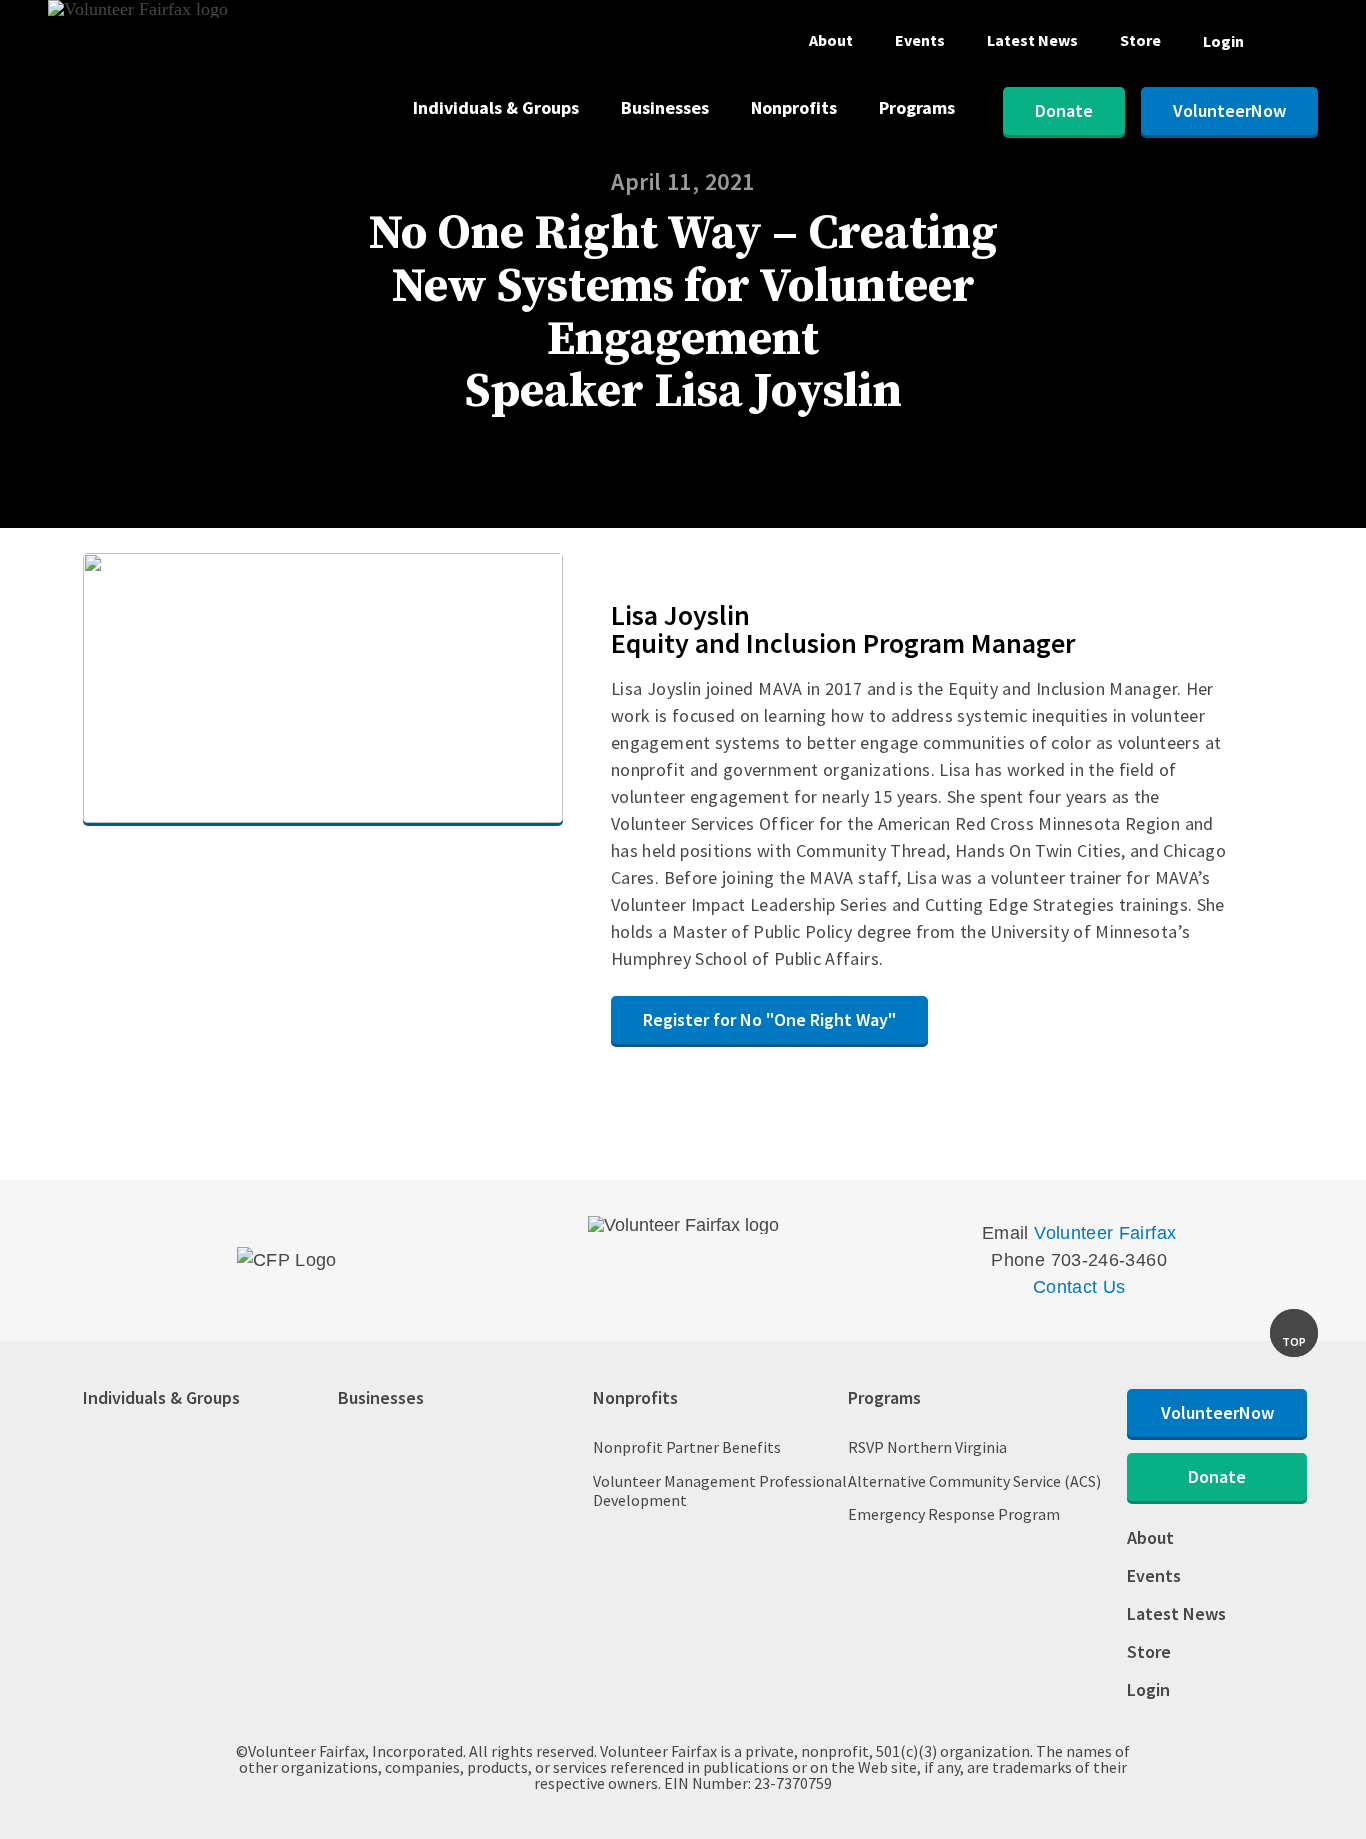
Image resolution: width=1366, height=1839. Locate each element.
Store (1140, 41)
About (831, 41)
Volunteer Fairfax (1105, 1233)
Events (920, 41)
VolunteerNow (1229, 110)
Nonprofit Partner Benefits (687, 1447)
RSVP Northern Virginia (927, 1447)
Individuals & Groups (496, 109)
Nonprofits (794, 109)
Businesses (665, 109)
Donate (1064, 110)
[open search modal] (1302, 45)
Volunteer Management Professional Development (720, 1491)
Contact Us (1079, 1287)
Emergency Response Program (954, 1514)
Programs (917, 109)
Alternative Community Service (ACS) (974, 1481)
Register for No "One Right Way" (769, 1019)
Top (1294, 1341)
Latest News (1032, 41)
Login (1223, 41)
